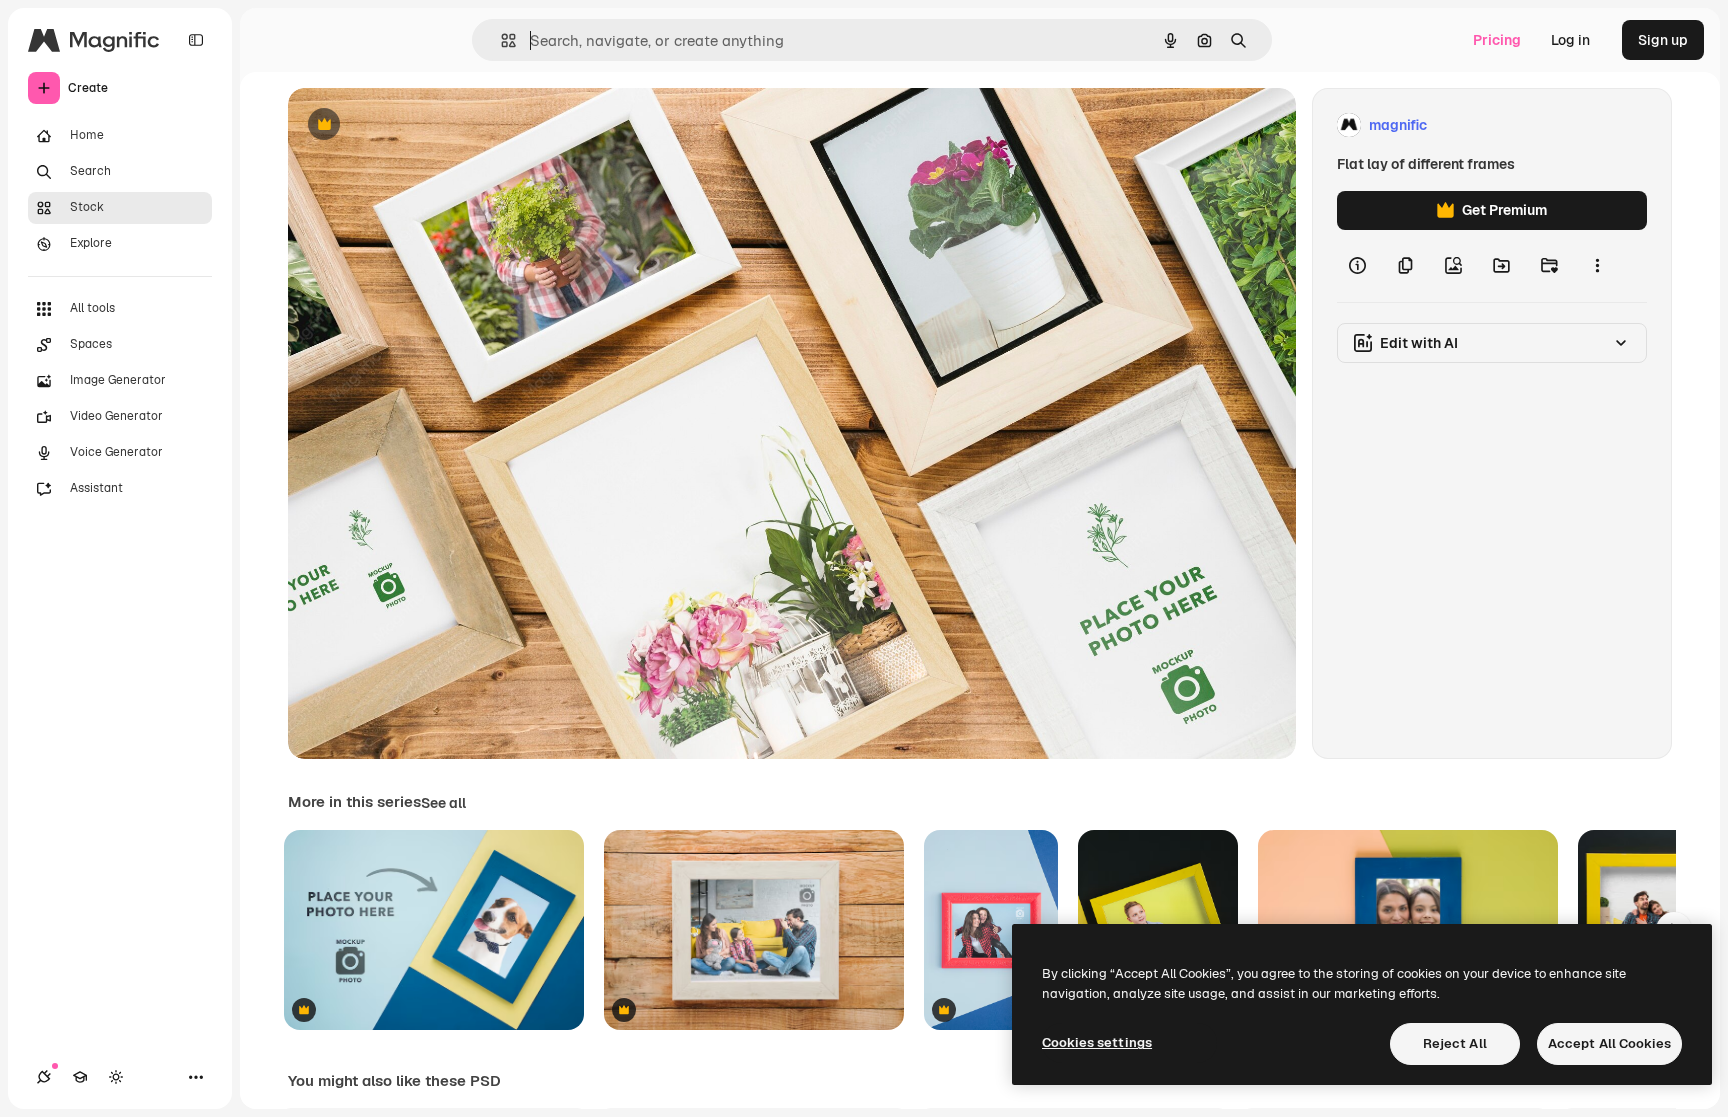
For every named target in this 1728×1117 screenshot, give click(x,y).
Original (416, 125)
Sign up (1663, 40)
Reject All (1455, 1043)
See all (443, 803)
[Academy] (80, 1077)
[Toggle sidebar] (196, 40)
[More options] (1597, 266)
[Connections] (44, 1077)
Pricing (1497, 40)
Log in (1570, 40)
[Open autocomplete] (500, 40)
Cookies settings (1097, 1042)
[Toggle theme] (116, 1077)
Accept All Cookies (1609, 1043)
